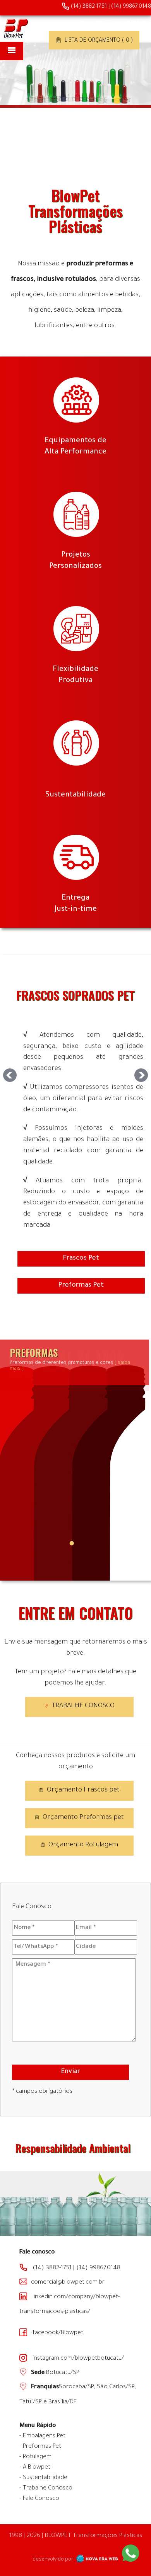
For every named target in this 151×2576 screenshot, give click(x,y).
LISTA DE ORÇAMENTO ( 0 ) (98, 41)
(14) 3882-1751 (88, 7)
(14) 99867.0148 (131, 7)
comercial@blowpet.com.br (116, 22)
